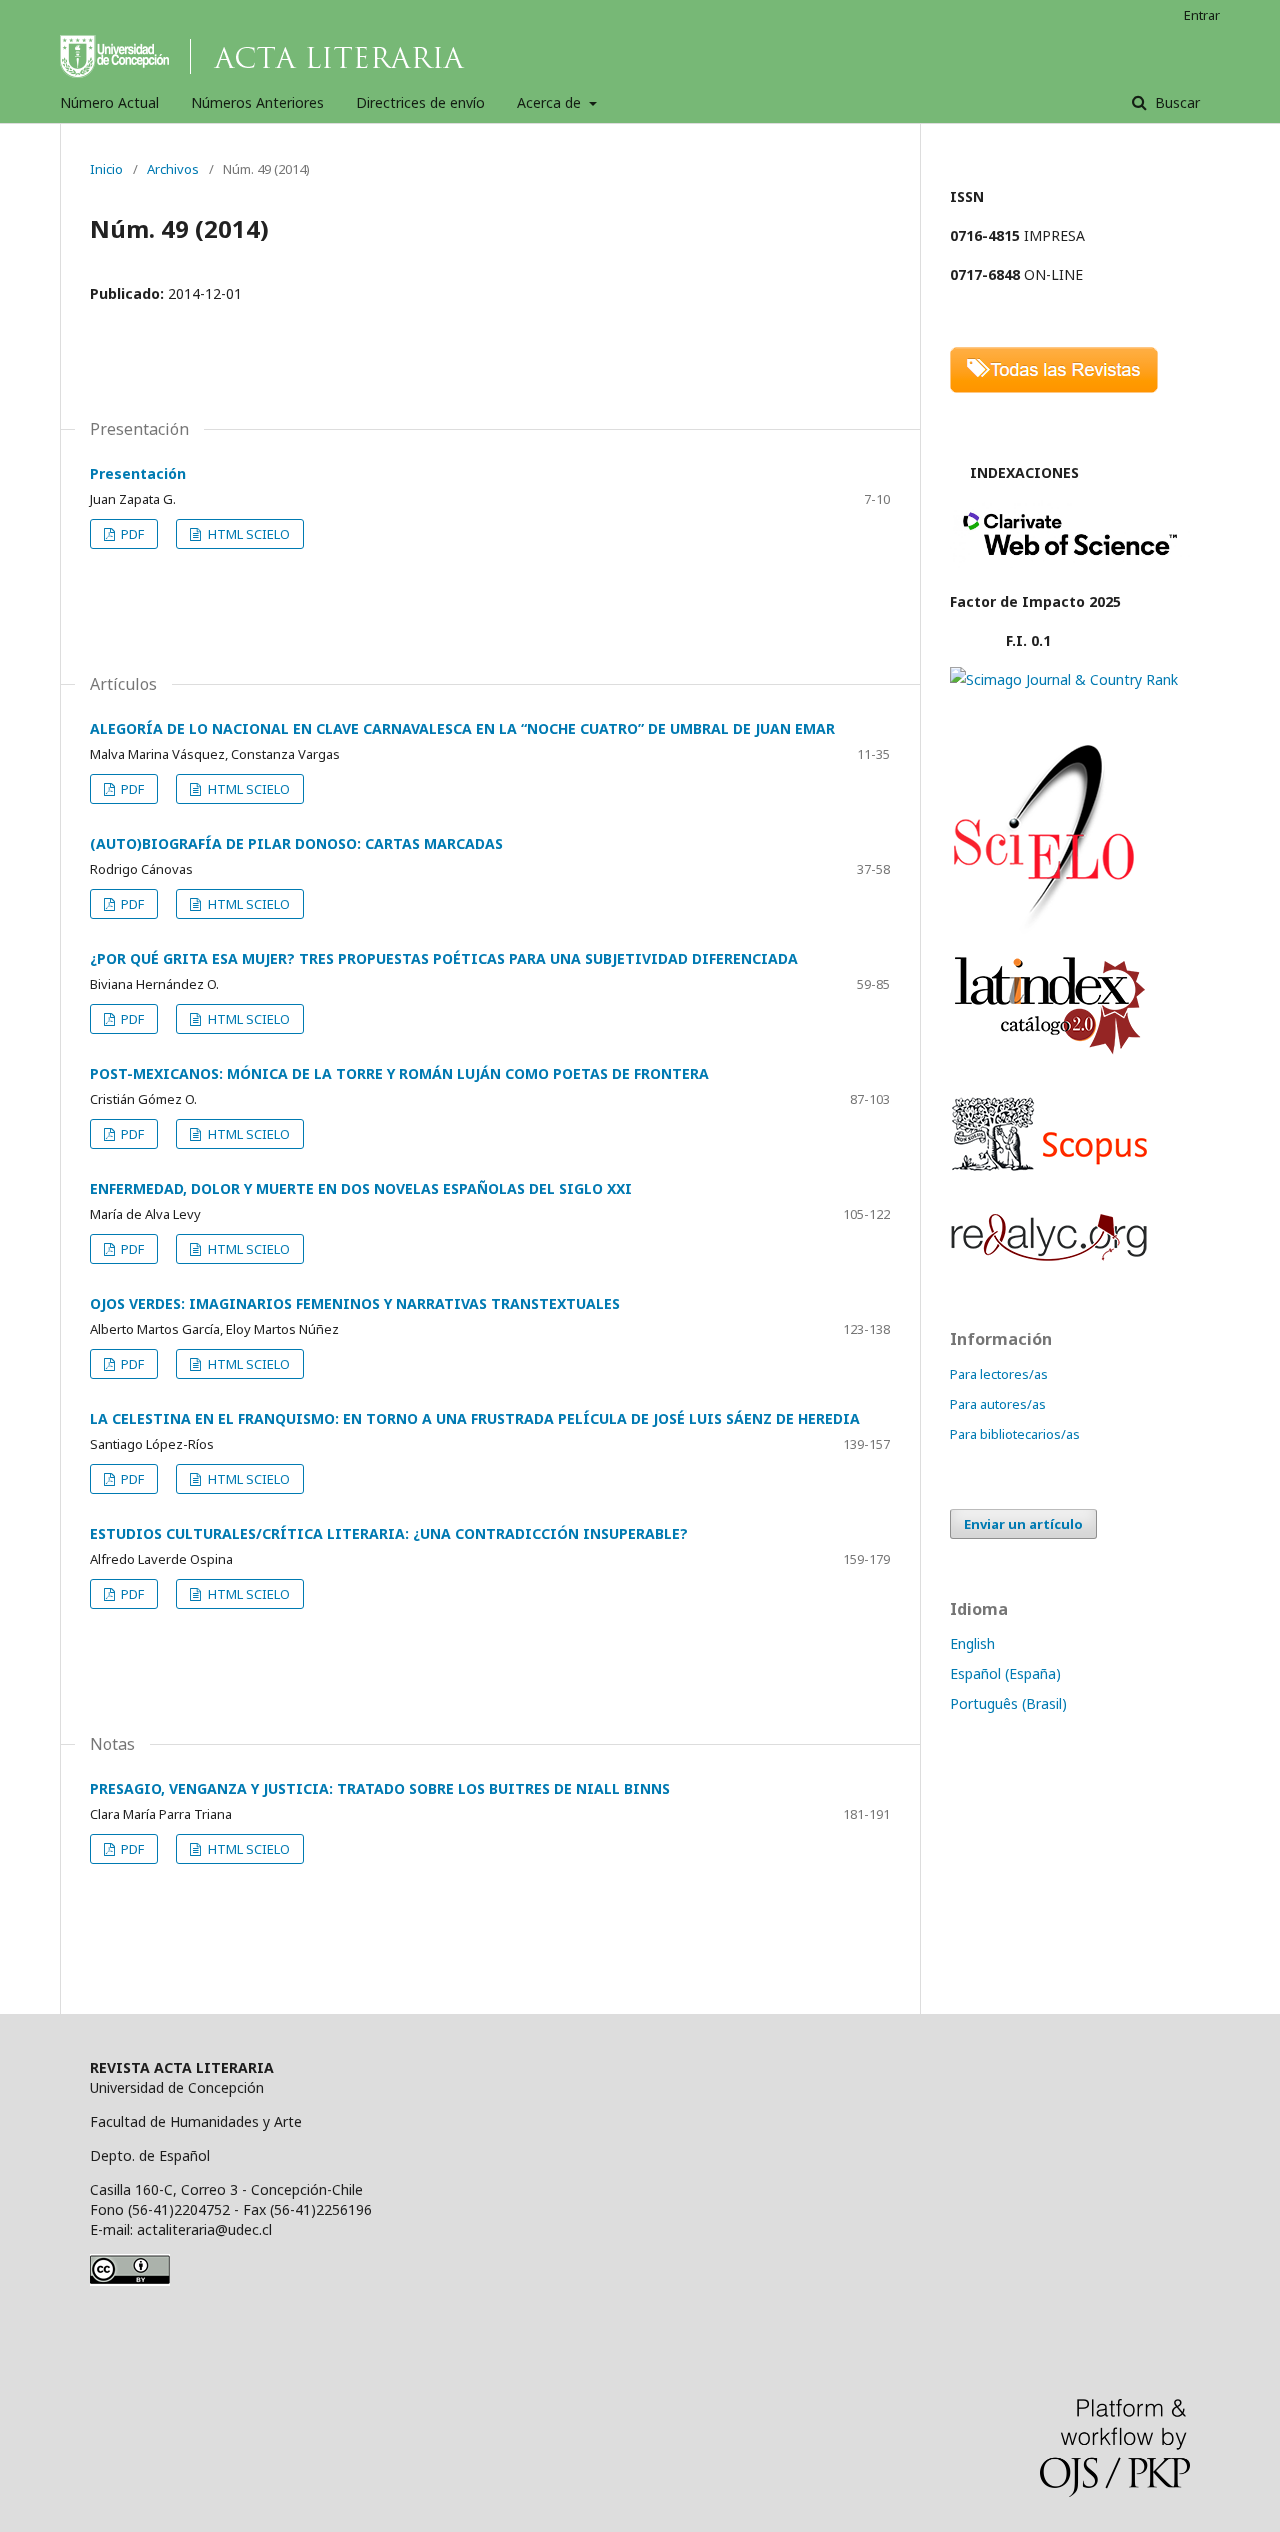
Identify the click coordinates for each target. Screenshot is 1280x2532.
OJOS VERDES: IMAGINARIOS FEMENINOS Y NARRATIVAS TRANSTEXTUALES (355, 1303)
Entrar (1202, 15)
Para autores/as (998, 1404)
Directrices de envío (420, 102)
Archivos (173, 169)
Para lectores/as (999, 1374)
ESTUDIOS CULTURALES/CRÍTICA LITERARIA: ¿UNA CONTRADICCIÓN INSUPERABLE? (389, 1533)
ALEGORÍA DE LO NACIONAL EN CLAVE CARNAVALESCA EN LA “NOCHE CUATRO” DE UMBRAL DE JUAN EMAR (462, 728)
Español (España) (1005, 1673)
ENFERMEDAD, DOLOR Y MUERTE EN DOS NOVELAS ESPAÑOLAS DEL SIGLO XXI (361, 1188)
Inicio (106, 169)
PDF (131, 534)
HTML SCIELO (247, 534)
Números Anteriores (257, 102)
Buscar (1175, 102)
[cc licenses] (130, 2280)
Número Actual (109, 102)
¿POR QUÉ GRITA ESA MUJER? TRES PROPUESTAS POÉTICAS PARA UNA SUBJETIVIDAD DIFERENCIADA (444, 958)
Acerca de (551, 102)
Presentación (138, 473)
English (972, 1643)
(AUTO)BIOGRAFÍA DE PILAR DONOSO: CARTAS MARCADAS (296, 843)
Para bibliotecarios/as (1015, 1434)
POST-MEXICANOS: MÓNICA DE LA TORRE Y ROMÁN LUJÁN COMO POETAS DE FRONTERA (399, 1073)
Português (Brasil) (1008, 1703)
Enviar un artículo (1023, 1524)
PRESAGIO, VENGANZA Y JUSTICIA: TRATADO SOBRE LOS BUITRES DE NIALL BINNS (380, 1788)
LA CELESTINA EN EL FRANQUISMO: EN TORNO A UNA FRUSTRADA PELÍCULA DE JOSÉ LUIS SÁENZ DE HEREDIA (475, 1418)
